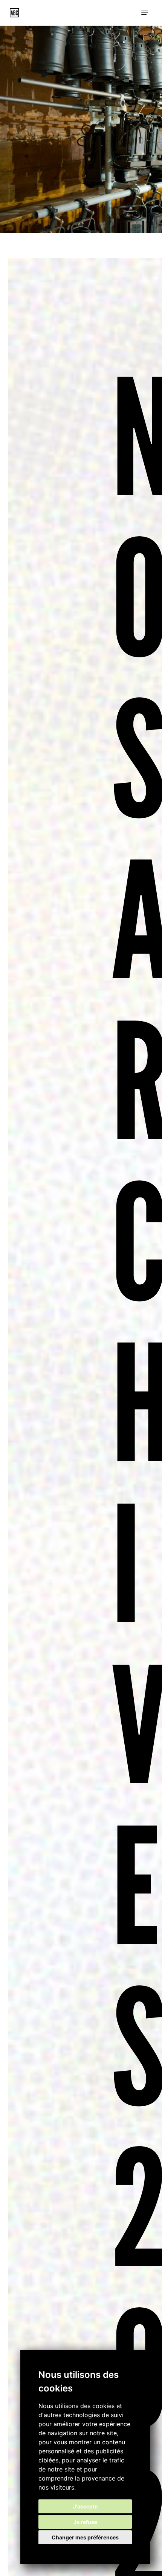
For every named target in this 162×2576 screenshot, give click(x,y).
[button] (145, 13)
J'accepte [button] (85, 2506)
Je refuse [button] (85, 2522)
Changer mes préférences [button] (85, 2537)
